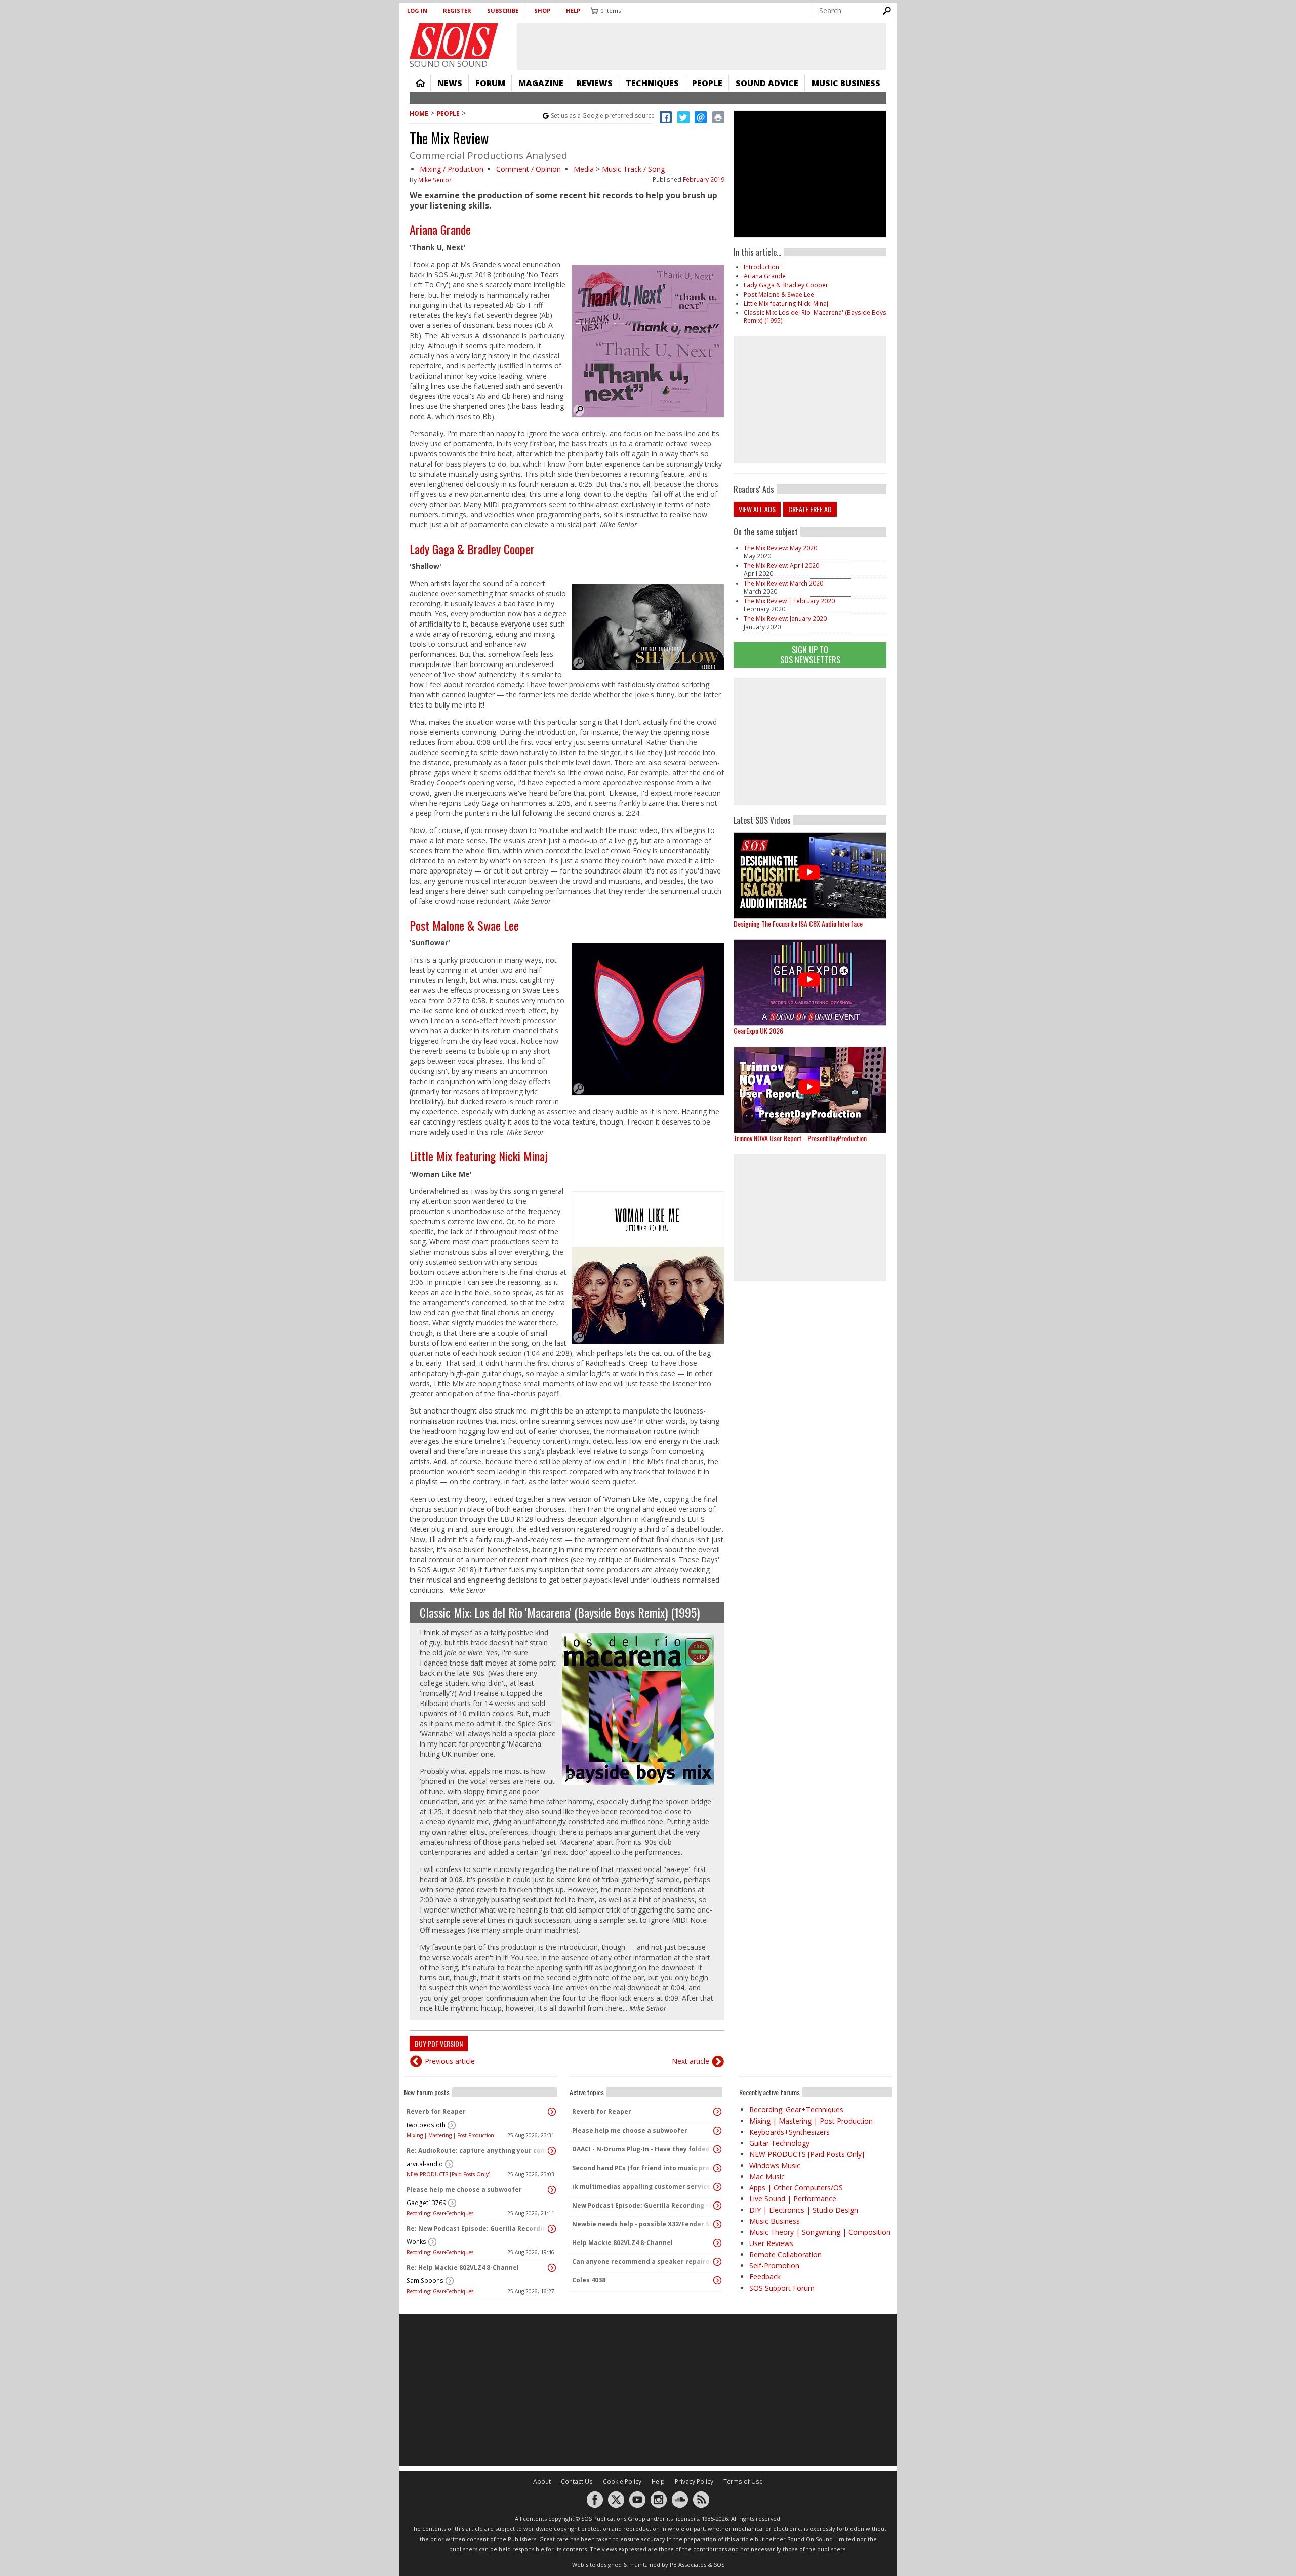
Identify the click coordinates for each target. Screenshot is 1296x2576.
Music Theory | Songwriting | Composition (820, 2232)
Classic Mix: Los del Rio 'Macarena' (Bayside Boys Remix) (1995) (560, 1612)
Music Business (846, 83)
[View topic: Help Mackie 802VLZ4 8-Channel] (717, 2243)
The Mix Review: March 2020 (783, 583)
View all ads (757, 509)
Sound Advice (767, 83)
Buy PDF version (439, 2043)
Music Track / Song (633, 169)
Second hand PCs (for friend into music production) (643, 2168)
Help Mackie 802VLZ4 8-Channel (622, 2243)
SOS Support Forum (782, 2288)
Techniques (652, 83)
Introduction (761, 267)
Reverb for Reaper (436, 2112)
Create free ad (810, 509)
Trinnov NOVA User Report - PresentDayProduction (800, 1138)
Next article (691, 2061)
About (542, 2482)
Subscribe (503, 10)
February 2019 (704, 179)
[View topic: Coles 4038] (717, 2280)
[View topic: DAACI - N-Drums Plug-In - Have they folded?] (717, 2149)
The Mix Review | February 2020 (789, 601)
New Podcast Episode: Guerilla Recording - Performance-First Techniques (643, 2205)
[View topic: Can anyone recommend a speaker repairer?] (717, 2262)
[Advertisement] (810, 741)
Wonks (416, 2242)
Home (420, 83)
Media (584, 169)
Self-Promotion (774, 2266)
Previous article (450, 2061)
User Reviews (771, 2243)
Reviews (595, 83)
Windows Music (775, 2165)
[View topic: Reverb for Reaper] (552, 2112)
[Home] (454, 41)
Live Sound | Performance (793, 2199)
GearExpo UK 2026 (758, 1031)
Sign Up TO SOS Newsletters (810, 655)
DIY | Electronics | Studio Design (804, 2210)
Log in (417, 10)
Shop (542, 10)
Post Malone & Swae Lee (464, 925)
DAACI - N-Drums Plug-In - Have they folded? (642, 2149)
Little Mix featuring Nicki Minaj (479, 1156)
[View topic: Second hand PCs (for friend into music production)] (717, 2168)
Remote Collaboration (785, 2254)
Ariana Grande (440, 229)
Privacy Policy (694, 2482)
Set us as (603, 116)
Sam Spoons (425, 2281)
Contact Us (577, 2482)
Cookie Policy (622, 2482)
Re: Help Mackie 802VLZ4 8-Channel (463, 2268)
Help (573, 10)
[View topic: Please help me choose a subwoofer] (552, 2190)
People (707, 83)
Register (457, 10)
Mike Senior (435, 180)
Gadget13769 (426, 2203)
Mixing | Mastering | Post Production (450, 2135)
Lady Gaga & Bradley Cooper (472, 549)
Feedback (765, 2277)
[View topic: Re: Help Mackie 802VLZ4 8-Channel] (552, 2268)
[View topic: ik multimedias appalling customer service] (717, 2187)
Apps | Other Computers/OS (796, 2188)
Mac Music (767, 2176)
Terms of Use (743, 2482)
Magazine (541, 83)
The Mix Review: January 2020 (785, 619)
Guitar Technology (779, 2143)
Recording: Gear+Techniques (440, 2213)
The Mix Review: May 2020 (780, 548)
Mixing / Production (452, 169)
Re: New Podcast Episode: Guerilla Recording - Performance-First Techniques (478, 2229)
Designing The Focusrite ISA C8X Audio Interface (798, 923)
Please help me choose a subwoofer (464, 2190)
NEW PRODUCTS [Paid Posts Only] (449, 2174)
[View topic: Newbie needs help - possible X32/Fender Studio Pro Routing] (717, 2224)
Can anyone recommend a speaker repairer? (643, 2261)
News (450, 83)
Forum (490, 83)
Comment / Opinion (529, 169)
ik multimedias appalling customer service (641, 2187)
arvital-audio (425, 2164)
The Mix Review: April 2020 (781, 566)
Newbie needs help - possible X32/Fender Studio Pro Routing (643, 2224)
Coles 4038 (589, 2280)
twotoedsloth (426, 2125)
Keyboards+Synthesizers (789, 2132)
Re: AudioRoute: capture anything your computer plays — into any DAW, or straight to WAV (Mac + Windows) (478, 2151)
